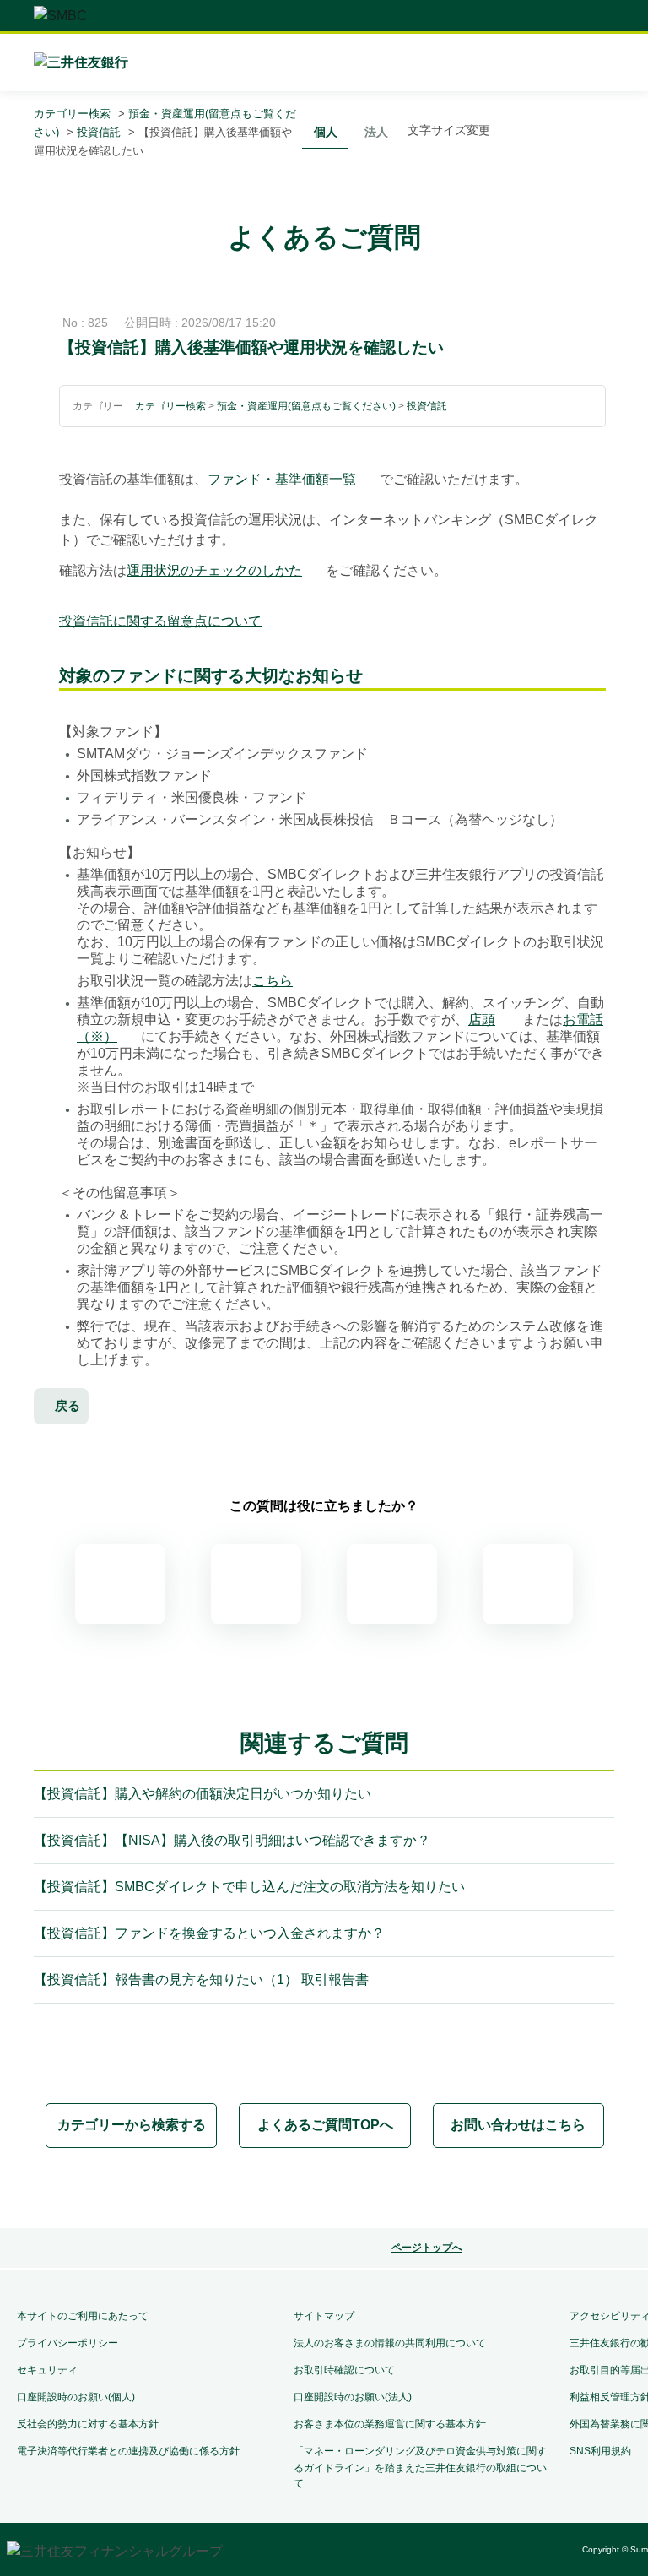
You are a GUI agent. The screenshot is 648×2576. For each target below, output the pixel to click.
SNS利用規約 (600, 2451)
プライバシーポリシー (67, 2343)
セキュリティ (47, 2370)
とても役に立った (120, 1584)
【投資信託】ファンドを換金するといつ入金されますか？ (209, 1933)
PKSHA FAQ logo (415, 2189)
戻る (67, 1405)
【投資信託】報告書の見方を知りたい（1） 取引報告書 (201, 1979)
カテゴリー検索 (72, 114)
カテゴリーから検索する (132, 2125)
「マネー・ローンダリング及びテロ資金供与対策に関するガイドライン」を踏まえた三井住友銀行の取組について (420, 2467)
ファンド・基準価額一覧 (282, 479)
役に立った (256, 1584)
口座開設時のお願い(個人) (76, 2397)
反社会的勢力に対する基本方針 (88, 2424)
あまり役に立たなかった (392, 1584)
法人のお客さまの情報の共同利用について (390, 2343)
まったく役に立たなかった (528, 1584)
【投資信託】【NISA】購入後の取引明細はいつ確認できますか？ (232, 1840)
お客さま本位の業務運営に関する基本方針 (390, 2424)
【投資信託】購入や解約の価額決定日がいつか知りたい (202, 1794)
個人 (326, 132)
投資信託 (99, 132)
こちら (273, 981)
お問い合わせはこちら (518, 2125)
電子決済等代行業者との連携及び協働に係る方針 (128, 2451)
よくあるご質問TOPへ (325, 2125)
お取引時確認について (344, 2370)
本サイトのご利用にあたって (83, 2316)
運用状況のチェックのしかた (214, 570)
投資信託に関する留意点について (160, 621)
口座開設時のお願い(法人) (353, 2397)
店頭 (482, 1020)
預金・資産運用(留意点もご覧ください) (306, 406)
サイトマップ (324, 2316)
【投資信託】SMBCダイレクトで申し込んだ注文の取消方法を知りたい (249, 1887)
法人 (376, 132)
